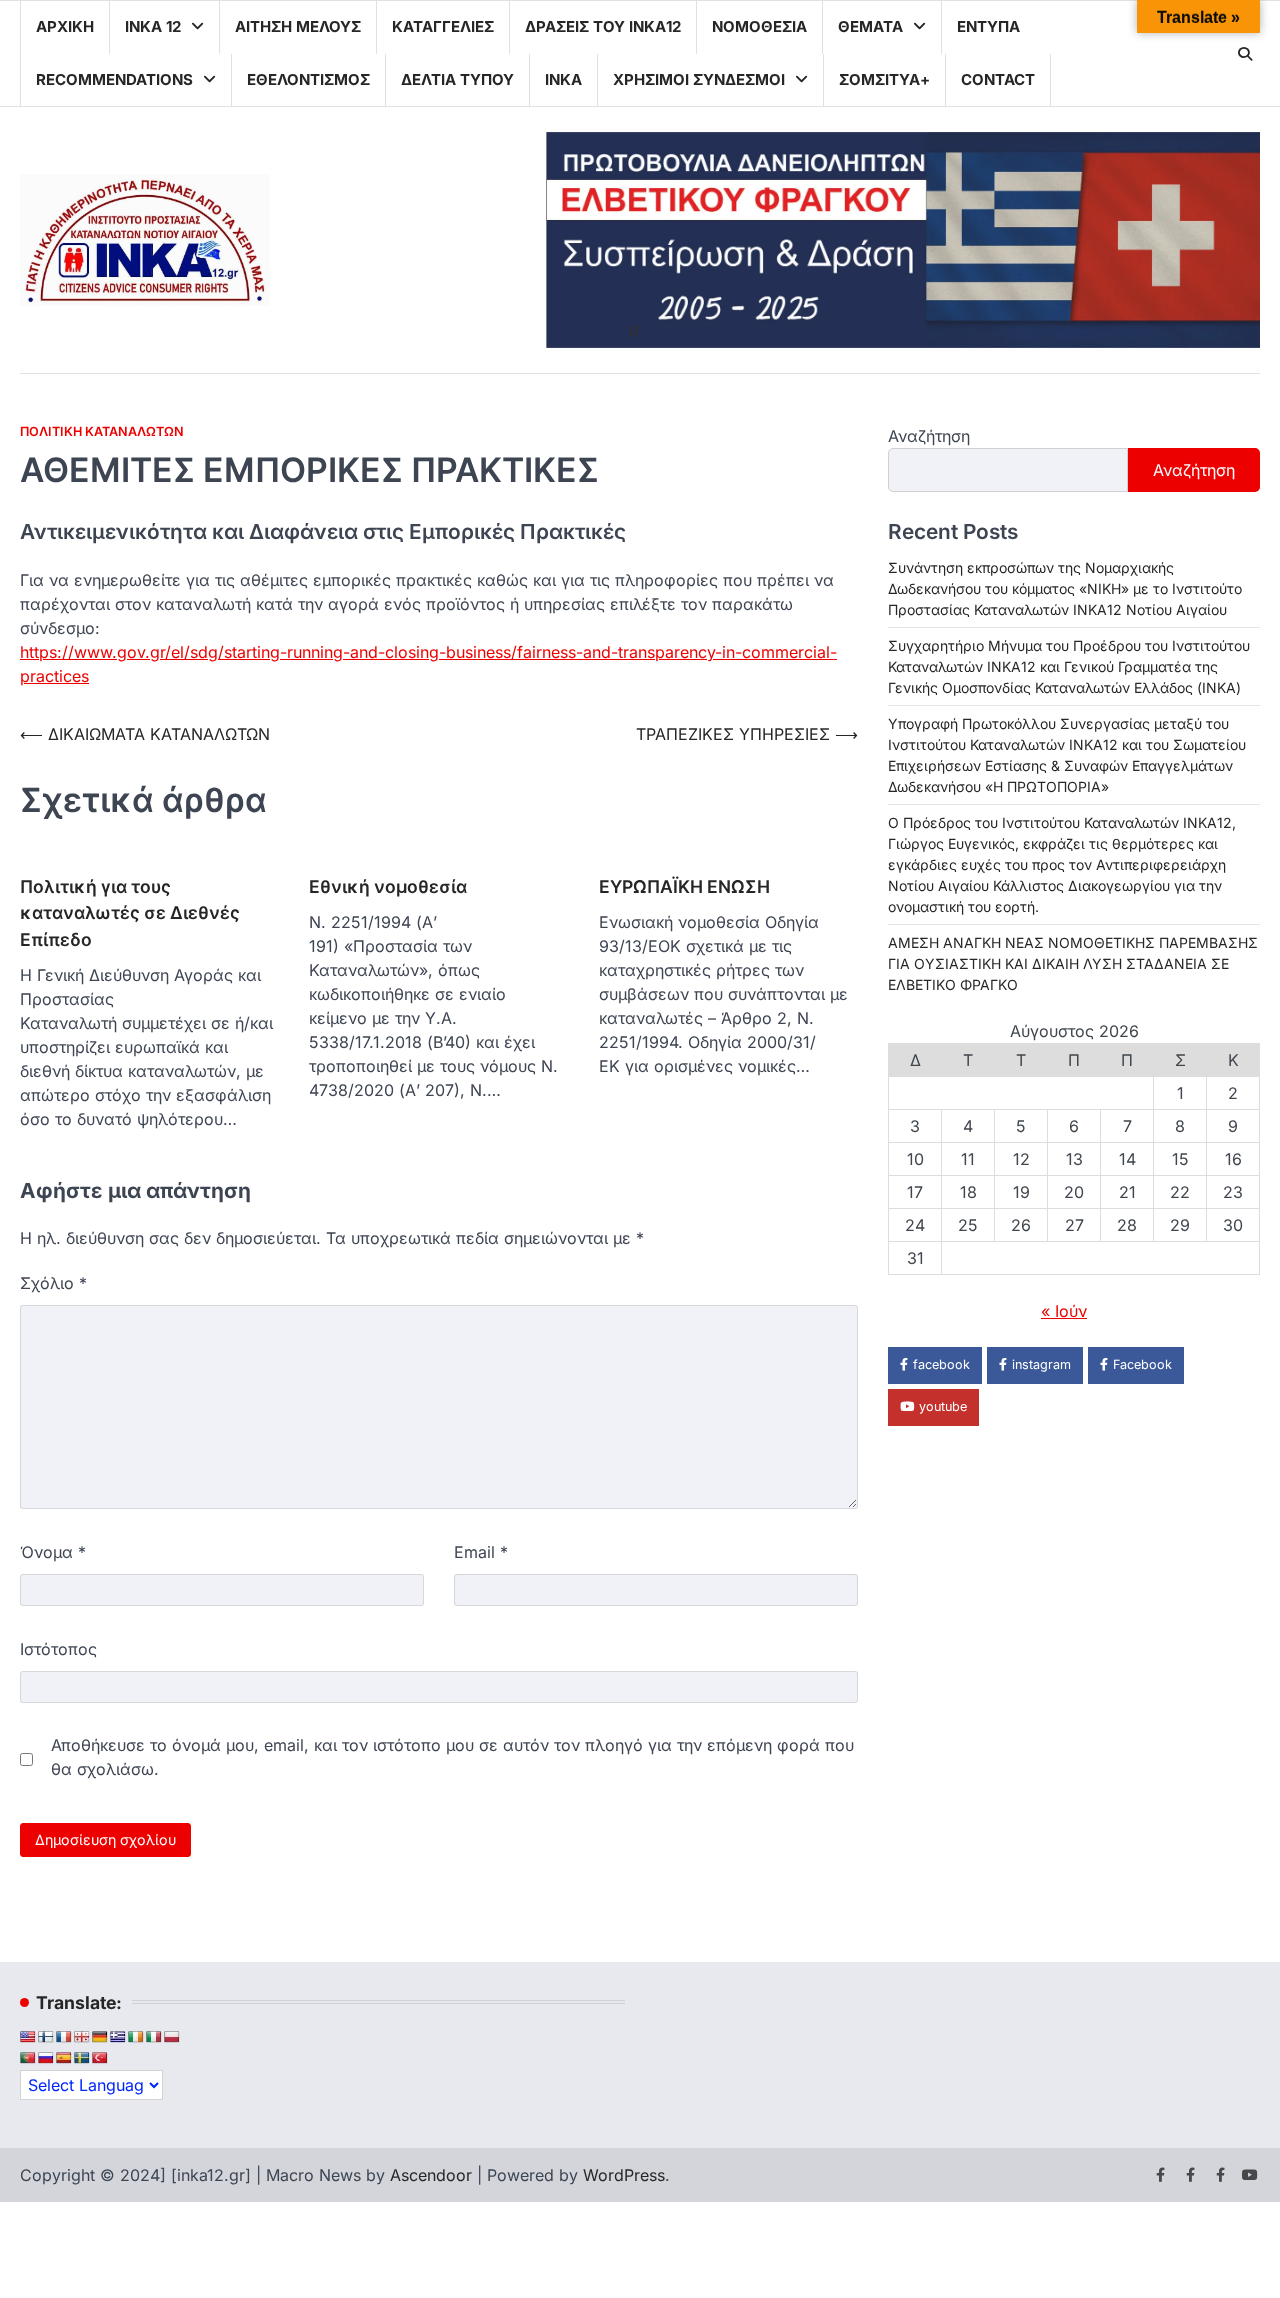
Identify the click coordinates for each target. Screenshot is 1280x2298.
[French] (64, 2037)
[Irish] (136, 2037)
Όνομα (53, 1552)
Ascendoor (431, 2175)
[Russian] (46, 2058)
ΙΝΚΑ (563, 79)
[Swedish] (82, 2058)
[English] (28, 2037)
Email (481, 1552)
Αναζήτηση (929, 436)
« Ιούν (1064, 1312)
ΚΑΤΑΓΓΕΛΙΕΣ (443, 26)
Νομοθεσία (759, 26)
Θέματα (870, 26)
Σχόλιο (53, 1283)
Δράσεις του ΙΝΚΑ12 (603, 26)
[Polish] (172, 2037)
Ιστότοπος (58, 1649)
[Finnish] (46, 2037)
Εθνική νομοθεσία (388, 886)
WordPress (624, 2175)
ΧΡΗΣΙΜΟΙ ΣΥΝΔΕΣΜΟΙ (699, 79)
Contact (998, 79)
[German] (100, 2037)
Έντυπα (988, 26)
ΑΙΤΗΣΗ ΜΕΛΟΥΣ (298, 26)
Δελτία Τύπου (457, 79)
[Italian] (154, 2037)
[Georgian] (82, 2037)
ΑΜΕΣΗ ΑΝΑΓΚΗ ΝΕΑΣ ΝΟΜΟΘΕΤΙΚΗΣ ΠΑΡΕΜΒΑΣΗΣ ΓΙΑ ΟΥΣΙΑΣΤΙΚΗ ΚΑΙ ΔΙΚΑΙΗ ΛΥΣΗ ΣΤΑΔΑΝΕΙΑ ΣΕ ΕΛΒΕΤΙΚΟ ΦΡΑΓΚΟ (1073, 964)
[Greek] (118, 2037)
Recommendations (114, 79)
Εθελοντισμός (308, 79)
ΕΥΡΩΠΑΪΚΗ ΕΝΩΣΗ (684, 886)
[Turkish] (100, 2058)
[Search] (1245, 54)
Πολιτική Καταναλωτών (102, 431)
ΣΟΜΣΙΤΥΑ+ (884, 79)
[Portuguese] (28, 2058)
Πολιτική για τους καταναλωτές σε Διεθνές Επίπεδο (130, 913)
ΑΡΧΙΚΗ (65, 26)
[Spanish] (64, 2058)
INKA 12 (153, 26)
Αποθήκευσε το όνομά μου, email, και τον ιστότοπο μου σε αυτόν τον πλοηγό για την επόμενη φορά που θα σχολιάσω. (452, 1757)
